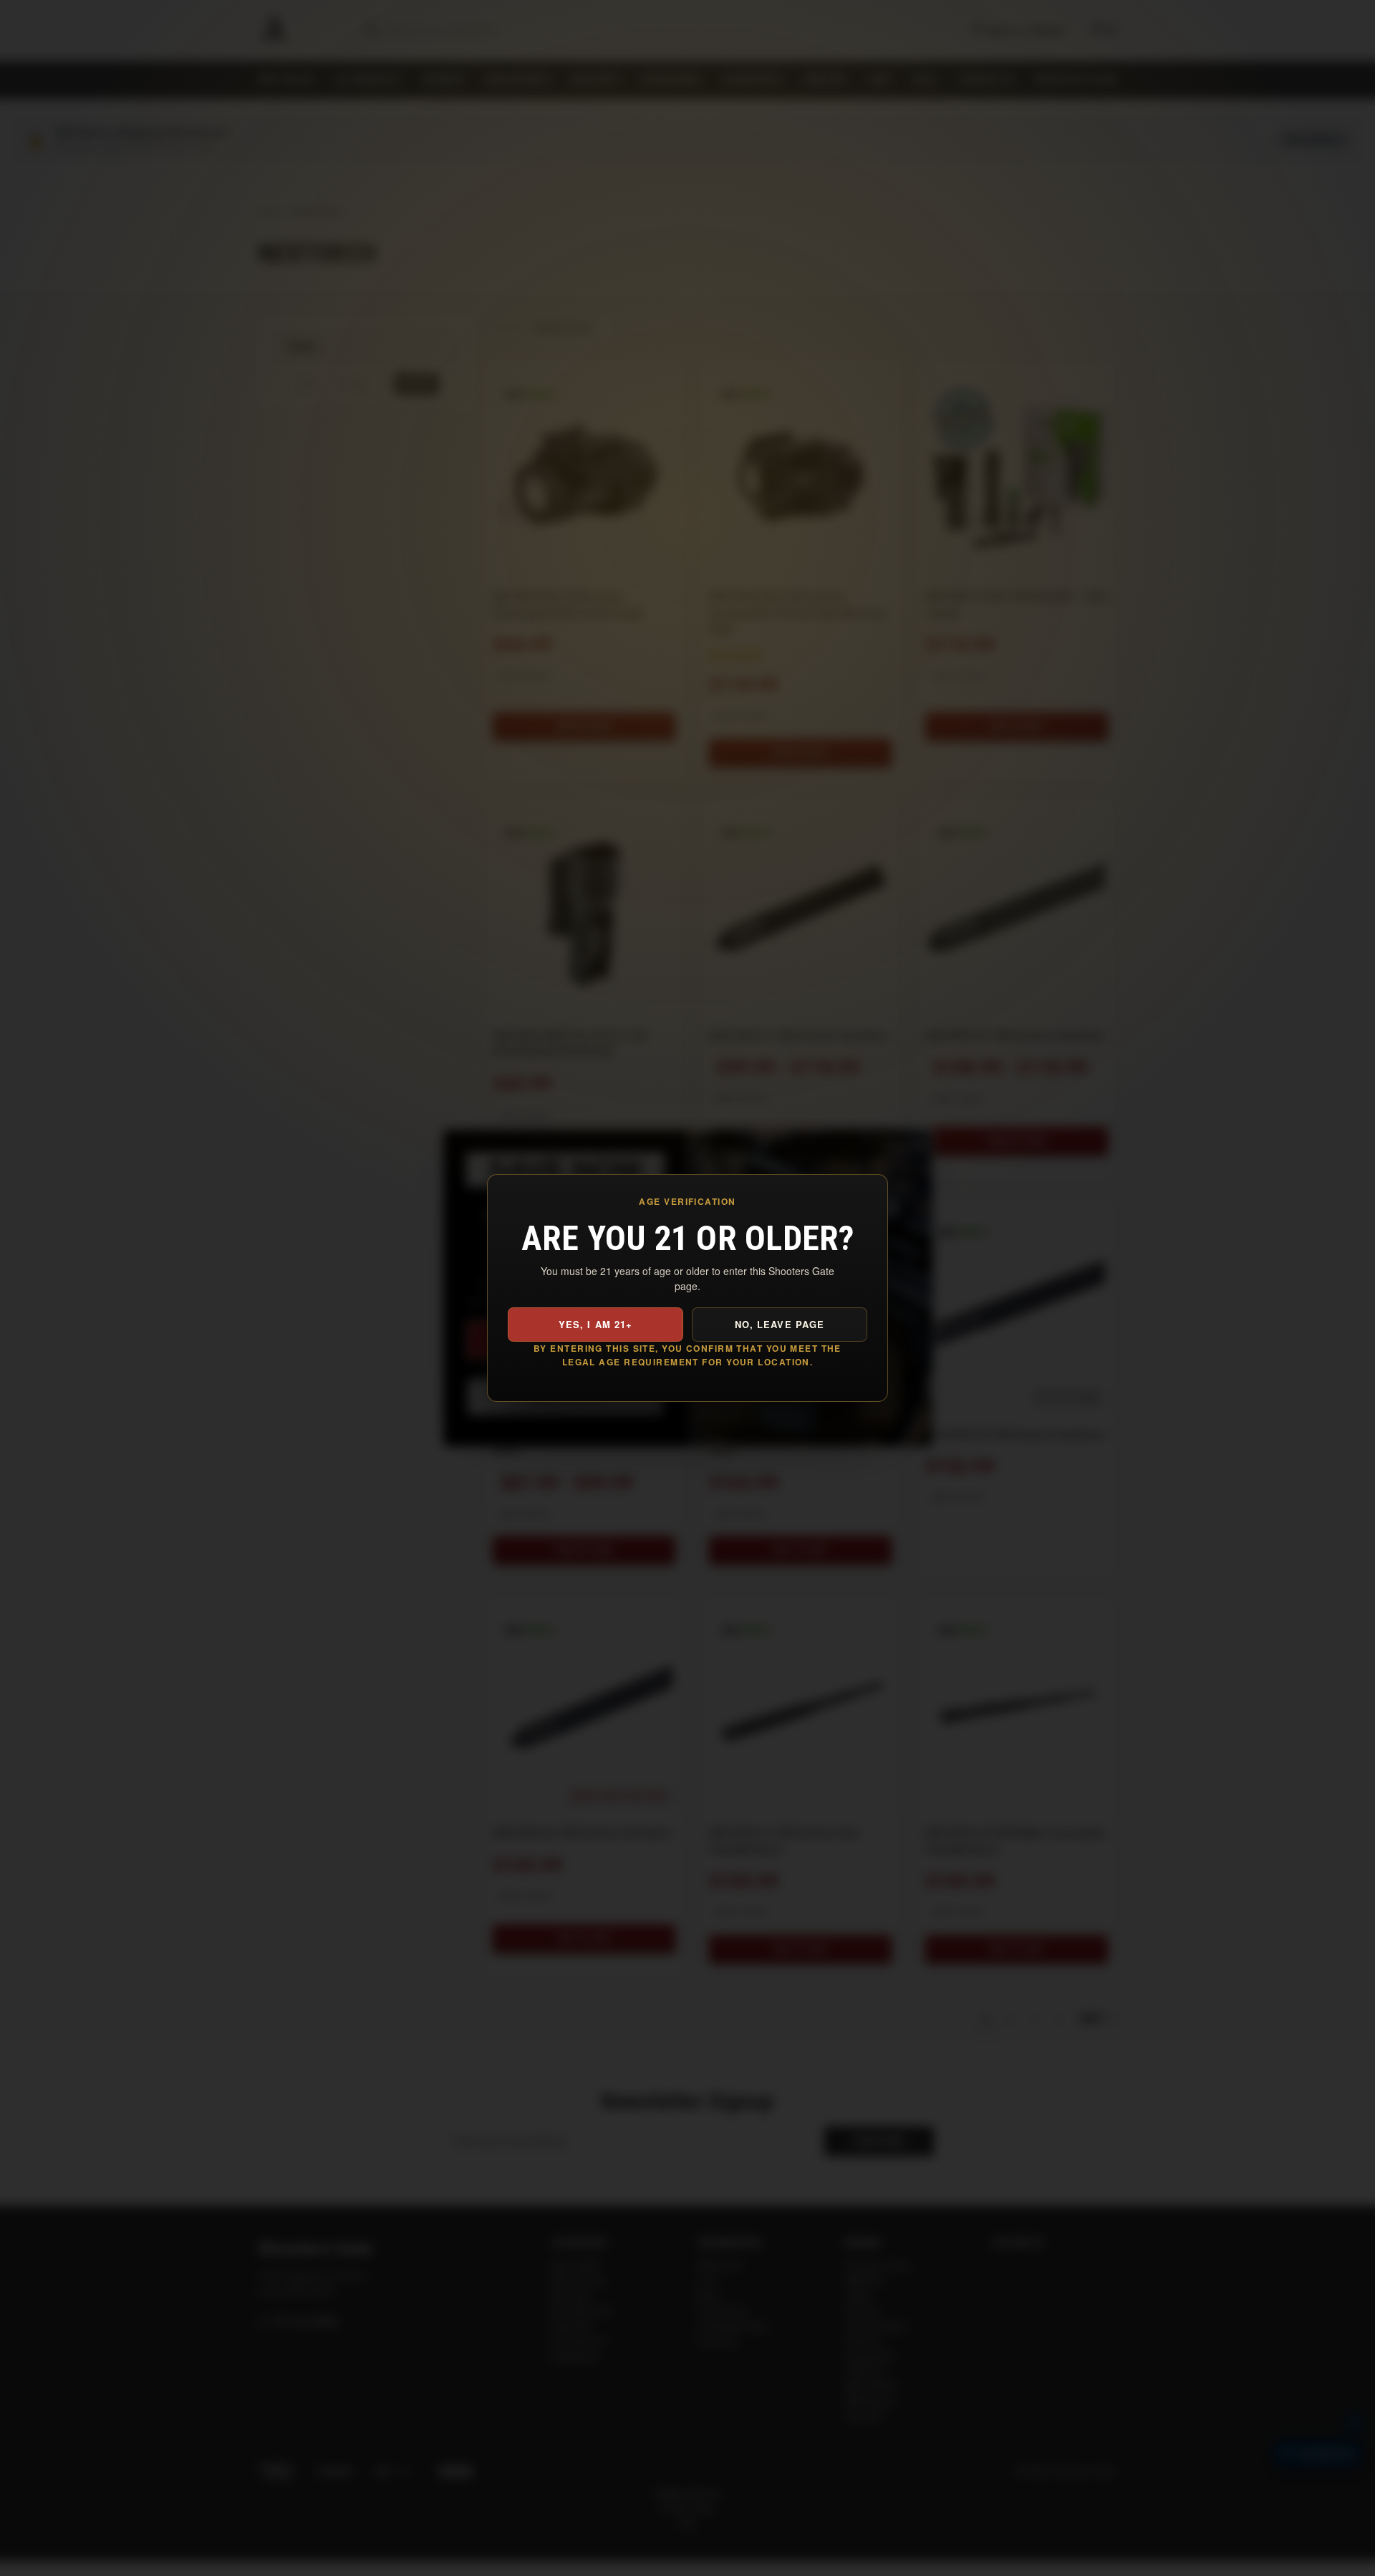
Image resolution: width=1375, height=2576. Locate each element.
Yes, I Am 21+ (595, 1324)
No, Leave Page (780, 1324)
